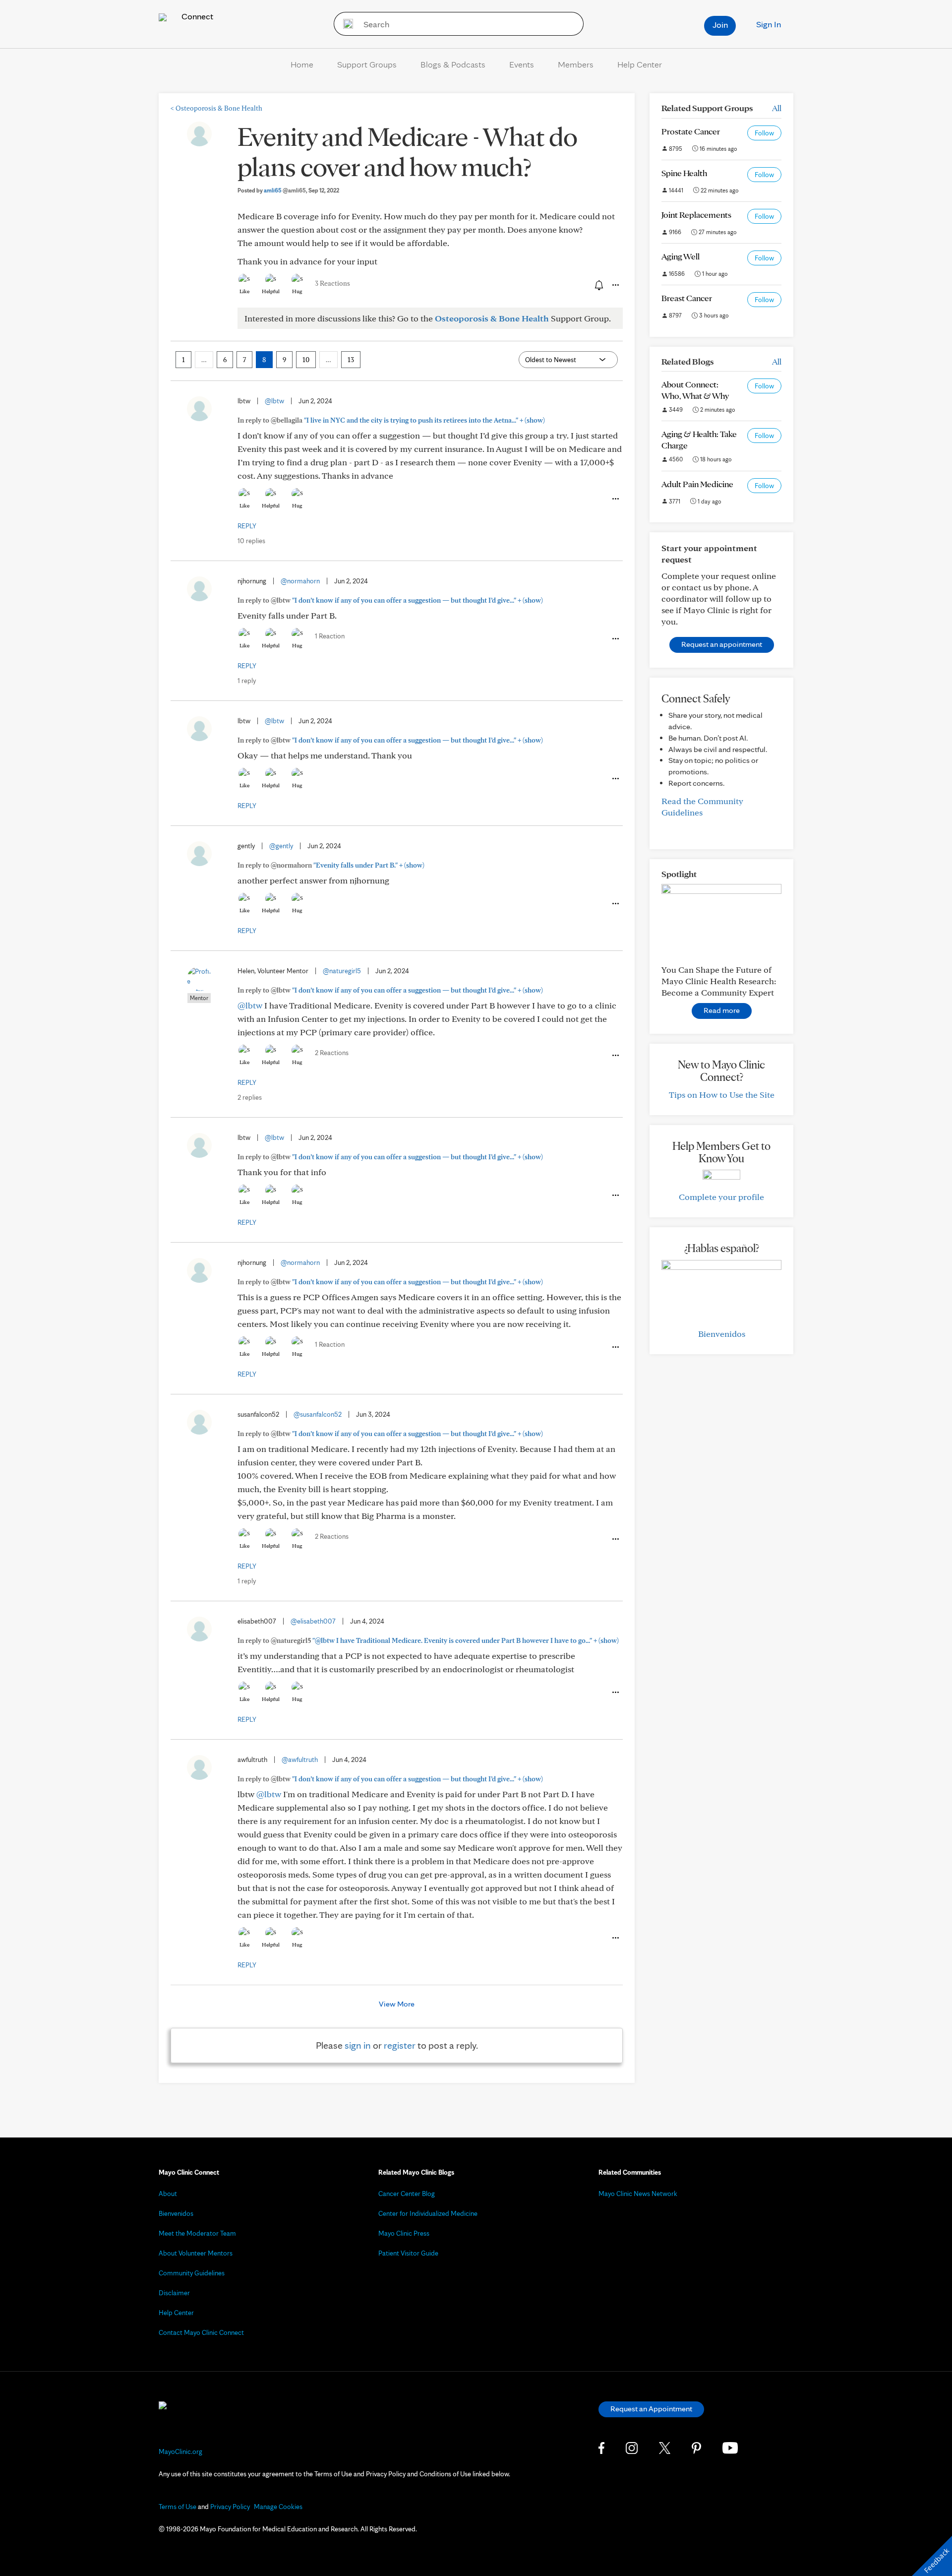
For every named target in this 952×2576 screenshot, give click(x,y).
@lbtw (274, 401)
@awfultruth (300, 1759)
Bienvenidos (722, 1334)
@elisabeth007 (313, 1621)
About (168, 2194)
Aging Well (681, 256)
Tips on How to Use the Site (722, 1095)
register (400, 2045)
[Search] (345, 24)
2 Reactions (332, 1053)
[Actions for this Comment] (615, 499)
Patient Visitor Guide (408, 2253)
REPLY (247, 526)
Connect (196, 16)
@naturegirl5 (342, 971)
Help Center (640, 64)
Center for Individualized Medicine (428, 2213)
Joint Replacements (696, 215)
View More (397, 2004)
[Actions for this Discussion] (615, 285)
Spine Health (684, 173)
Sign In (769, 24)
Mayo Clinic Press (404, 2233)
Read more (722, 1010)
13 (351, 360)
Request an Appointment (651, 2409)
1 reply (247, 681)
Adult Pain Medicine (697, 484)
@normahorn (300, 581)
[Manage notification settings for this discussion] (598, 285)
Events (522, 64)
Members (576, 64)
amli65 (285, 190)
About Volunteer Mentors (196, 2253)
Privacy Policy (230, 2507)
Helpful (271, 291)
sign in (358, 2045)
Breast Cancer (687, 298)
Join (720, 25)
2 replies (250, 1097)
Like (244, 291)
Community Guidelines (192, 2273)
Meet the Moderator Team (197, 2233)
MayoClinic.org (180, 2451)
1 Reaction (330, 636)
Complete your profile (721, 1197)
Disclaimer (174, 2293)
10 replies (251, 541)
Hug (297, 291)
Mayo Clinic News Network (638, 2194)
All (777, 108)
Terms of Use (178, 2507)
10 (306, 360)
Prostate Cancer (691, 131)
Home (302, 64)
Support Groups (367, 64)
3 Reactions (332, 283)
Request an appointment (722, 644)
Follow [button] (764, 133)
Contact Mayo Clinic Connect (201, 2332)
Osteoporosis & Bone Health (216, 108)
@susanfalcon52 (318, 1414)
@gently (281, 846)
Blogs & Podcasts (453, 64)
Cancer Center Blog (407, 2194)
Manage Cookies (278, 2507)
